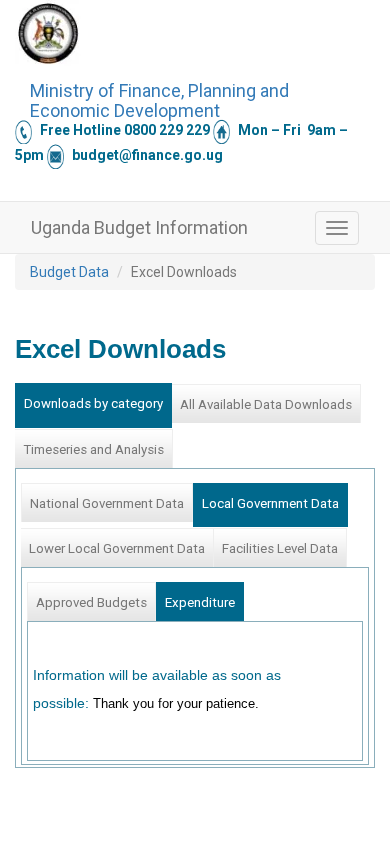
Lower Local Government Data (117, 548)
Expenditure (200, 602)
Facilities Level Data (280, 548)
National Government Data (107, 503)
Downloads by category (93, 403)
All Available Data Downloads (266, 404)
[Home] (48, 33)
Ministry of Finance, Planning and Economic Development (159, 98)
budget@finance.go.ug (147, 155)
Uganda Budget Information (139, 227)
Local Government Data (270, 503)
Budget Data (69, 272)
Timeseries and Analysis (93, 449)
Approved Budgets (91, 602)
